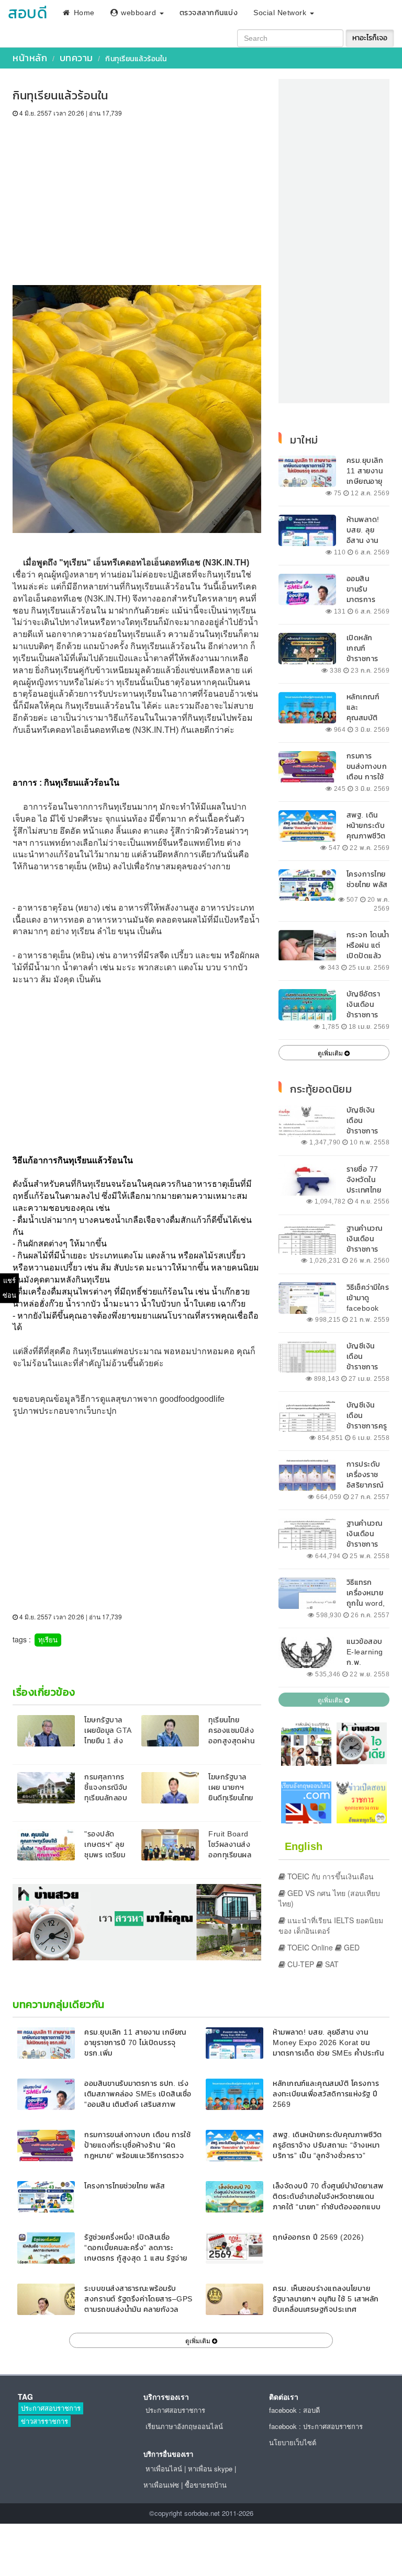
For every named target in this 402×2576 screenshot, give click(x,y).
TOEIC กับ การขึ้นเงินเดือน (330, 1876)
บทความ (76, 58)
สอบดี (27, 13)
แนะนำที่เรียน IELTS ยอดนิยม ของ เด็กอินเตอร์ (331, 1925)
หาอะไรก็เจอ (370, 38)
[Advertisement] (137, 196)
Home (83, 13)
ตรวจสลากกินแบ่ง (209, 13)
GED (351, 1947)
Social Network (281, 13)
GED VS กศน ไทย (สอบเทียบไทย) (329, 1898)
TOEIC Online (309, 1947)
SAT (331, 1964)
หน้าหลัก (30, 58)
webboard (139, 13)
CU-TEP (300, 1964)
